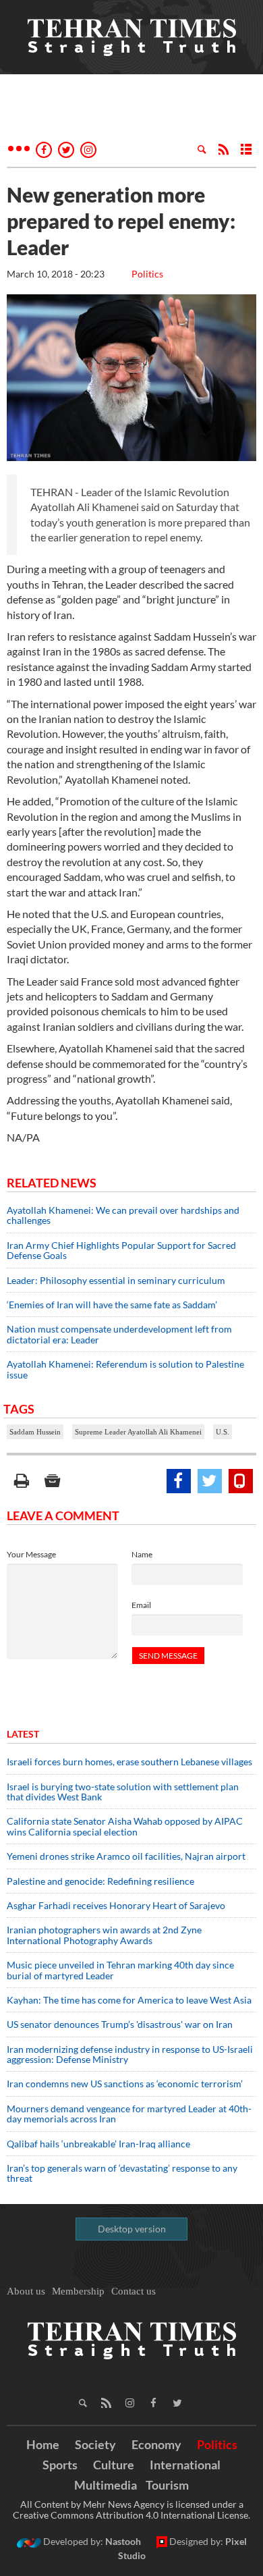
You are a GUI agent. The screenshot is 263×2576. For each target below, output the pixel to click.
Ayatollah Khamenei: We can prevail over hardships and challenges (123, 1215)
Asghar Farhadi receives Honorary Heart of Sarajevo (116, 1905)
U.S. (223, 1432)
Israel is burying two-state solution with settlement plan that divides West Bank (123, 1792)
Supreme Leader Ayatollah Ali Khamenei (138, 1432)
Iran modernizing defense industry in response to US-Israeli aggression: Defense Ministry (130, 2054)
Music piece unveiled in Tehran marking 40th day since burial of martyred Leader (120, 1970)
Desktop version (132, 2229)
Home (43, 2444)
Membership (78, 2291)
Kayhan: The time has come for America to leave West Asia (129, 2000)
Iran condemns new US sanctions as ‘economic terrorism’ (125, 2084)
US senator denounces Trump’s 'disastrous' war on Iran (120, 2024)
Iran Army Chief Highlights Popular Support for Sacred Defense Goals (121, 1250)
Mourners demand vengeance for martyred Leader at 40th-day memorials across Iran (129, 2114)
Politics (147, 274)
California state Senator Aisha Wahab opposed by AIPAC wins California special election (125, 1826)
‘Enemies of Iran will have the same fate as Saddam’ (112, 1305)
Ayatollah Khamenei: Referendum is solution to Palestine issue (125, 1369)
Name (142, 1554)
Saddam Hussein (35, 1432)
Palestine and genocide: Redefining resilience (100, 1881)
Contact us (134, 2291)
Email (141, 1605)
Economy (156, 2444)
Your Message (31, 1554)
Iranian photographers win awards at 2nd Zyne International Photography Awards (104, 1935)
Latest (23, 1734)
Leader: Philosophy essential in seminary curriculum (116, 1280)
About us (26, 2291)
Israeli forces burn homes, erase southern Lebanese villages (129, 1762)
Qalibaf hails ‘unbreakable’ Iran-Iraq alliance (98, 2144)
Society (95, 2444)
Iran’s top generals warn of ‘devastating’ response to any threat (122, 2173)
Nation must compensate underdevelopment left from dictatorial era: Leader (119, 1334)
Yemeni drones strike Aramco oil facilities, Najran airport (126, 1856)
